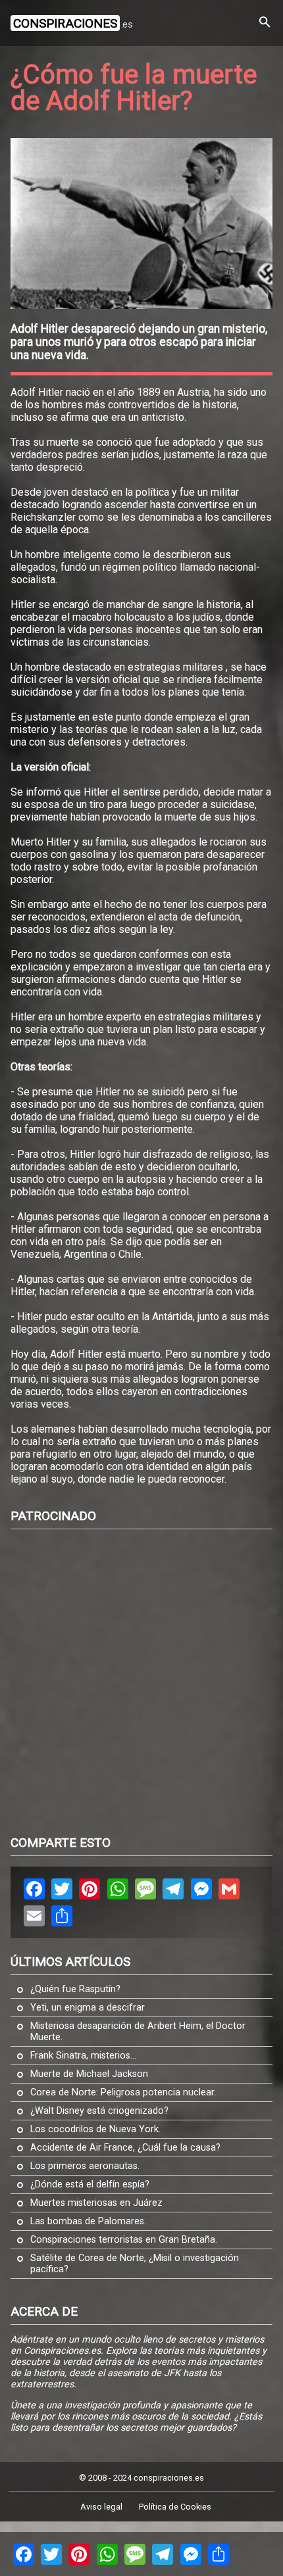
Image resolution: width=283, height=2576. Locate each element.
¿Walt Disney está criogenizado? (99, 2111)
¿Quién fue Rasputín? (75, 1989)
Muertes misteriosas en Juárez (96, 2203)
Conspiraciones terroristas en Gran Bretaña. (124, 2240)
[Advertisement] (141, 1681)
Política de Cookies (175, 2507)
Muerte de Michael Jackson (89, 2074)
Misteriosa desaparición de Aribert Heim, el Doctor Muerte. (138, 2032)
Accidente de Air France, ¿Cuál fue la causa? (125, 2148)
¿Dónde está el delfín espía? (90, 2184)
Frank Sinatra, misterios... (83, 2056)
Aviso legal (101, 2507)
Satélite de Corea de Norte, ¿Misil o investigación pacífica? (135, 2264)
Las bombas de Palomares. (88, 2221)
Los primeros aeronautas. (85, 2166)
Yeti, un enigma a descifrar (88, 2008)
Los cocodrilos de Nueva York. (95, 2129)
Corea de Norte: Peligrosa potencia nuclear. (123, 2092)
